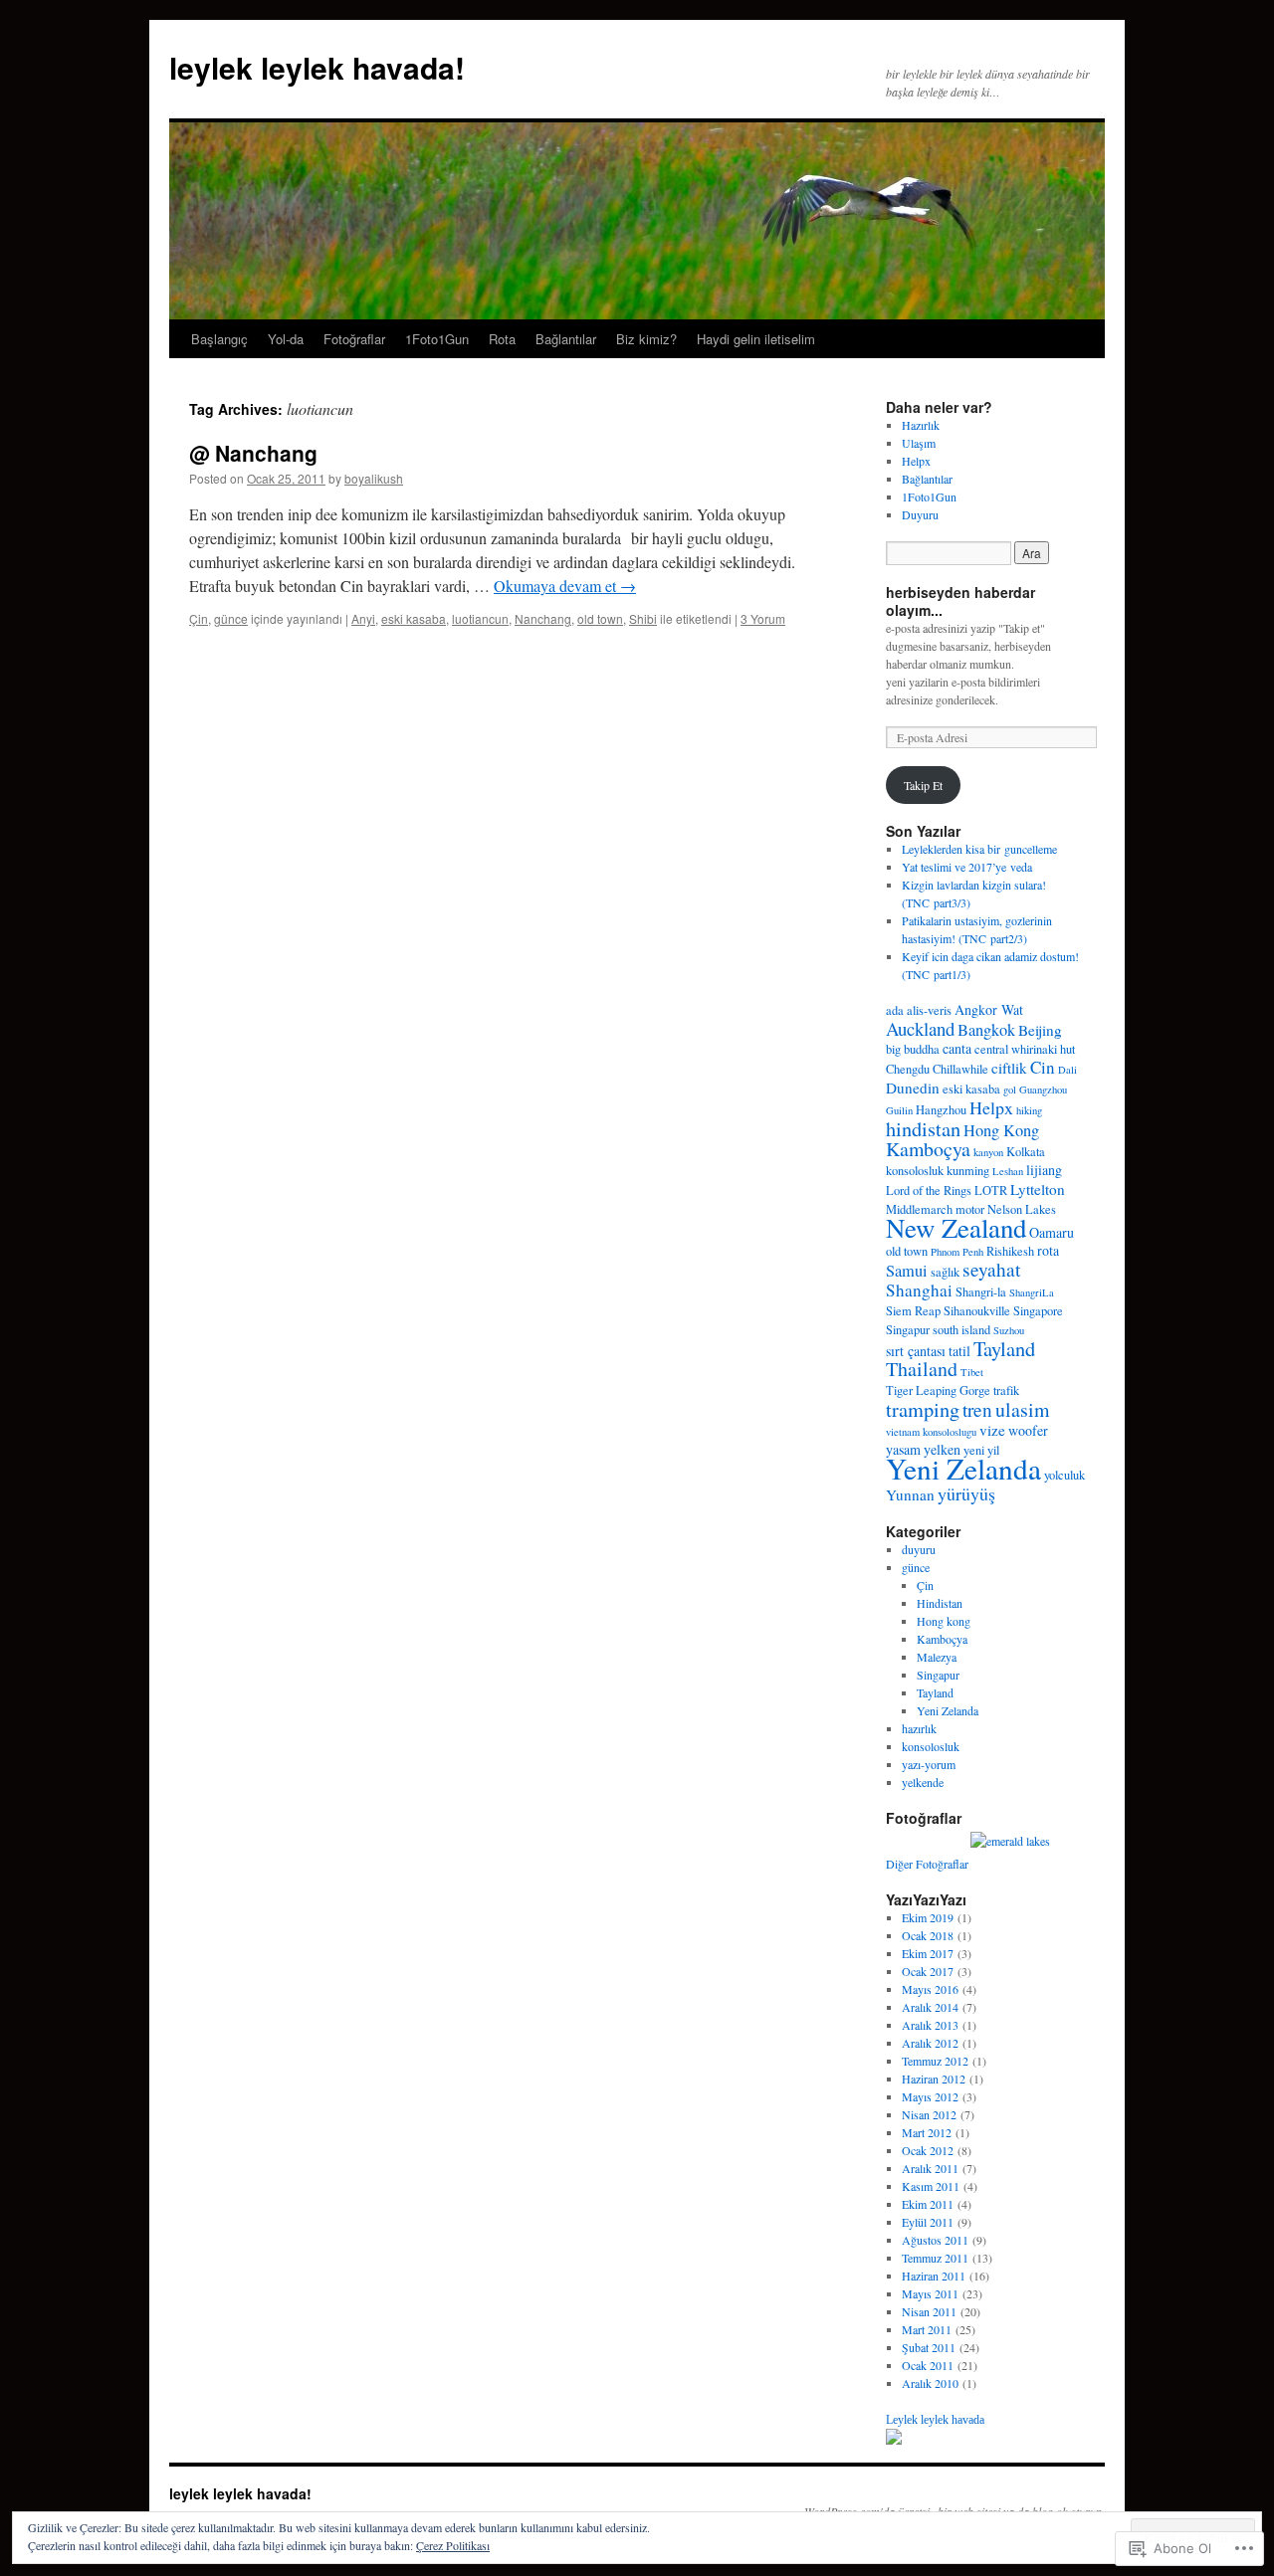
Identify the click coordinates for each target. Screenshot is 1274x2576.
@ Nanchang (253, 453)
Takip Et (923, 785)
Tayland (1004, 1348)
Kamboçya (928, 1149)
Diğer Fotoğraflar (927, 1864)
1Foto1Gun (437, 339)
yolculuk (1064, 1475)
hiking (1029, 1110)
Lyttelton (1038, 1189)
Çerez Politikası (453, 2545)
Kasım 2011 (931, 2186)
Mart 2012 (927, 2132)
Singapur (908, 1330)
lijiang (1044, 1170)
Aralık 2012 (930, 2043)
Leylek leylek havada (935, 2420)
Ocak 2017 (928, 1971)
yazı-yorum (929, 1764)
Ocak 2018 (928, 1935)
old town (600, 618)
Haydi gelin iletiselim (756, 339)
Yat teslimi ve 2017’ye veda (967, 867)
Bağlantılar (566, 339)
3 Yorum (763, 618)
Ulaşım (919, 443)
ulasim (1022, 1409)
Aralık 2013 (930, 2025)
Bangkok (986, 1030)
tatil (959, 1351)
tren (977, 1409)
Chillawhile (960, 1069)
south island (961, 1330)
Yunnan (910, 1494)
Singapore (1038, 1311)
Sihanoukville (977, 1311)
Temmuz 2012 (935, 2061)
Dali (1067, 1070)
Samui (907, 1271)
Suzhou (1009, 1330)
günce (231, 618)
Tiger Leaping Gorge (938, 1390)
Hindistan (940, 1603)
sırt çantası (916, 1351)
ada (895, 1010)
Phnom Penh (957, 1252)
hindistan (923, 1128)
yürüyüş (966, 1493)
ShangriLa (1032, 1292)
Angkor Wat (989, 1009)
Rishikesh (1010, 1251)
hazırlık (919, 1728)
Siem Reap (913, 1311)
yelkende (923, 1782)
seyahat (991, 1269)
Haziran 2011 (934, 2276)
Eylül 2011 (928, 2222)
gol (1010, 1090)
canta (957, 1048)
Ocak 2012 (928, 2150)
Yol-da (286, 339)
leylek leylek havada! (317, 67)
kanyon (988, 1152)
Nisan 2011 (929, 2311)
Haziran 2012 (934, 2079)
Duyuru (920, 514)
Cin (1043, 1067)
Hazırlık (921, 425)
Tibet (972, 1372)
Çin (199, 618)
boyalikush (374, 478)
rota (1048, 1250)
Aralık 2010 (930, 2383)
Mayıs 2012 (930, 2096)
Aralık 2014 (930, 2007)
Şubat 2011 (929, 2347)
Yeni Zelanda (963, 1468)
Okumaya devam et (565, 586)
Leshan (1008, 1171)
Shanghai (919, 1290)
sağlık (945, 1272)
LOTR (991, 1190)
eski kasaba (414, 618)
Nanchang (543, 618)
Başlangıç (219, 339)
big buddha (913, 1049)
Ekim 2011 (928, 2204)
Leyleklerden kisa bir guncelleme (979, 849)
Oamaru (1052, 1232)
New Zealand (956, 1228)
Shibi (643, 618)
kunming (968, 1171)
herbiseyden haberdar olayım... (960, 601)
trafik (1006, 1390)
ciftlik (1009, 1068)
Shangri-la (981, 1292)
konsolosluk (915, 1171)
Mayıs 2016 (930, 1989)
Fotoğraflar (354, 339)
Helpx (916, 461)
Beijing (1040, 1030)
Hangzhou (941, 1110)
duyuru (919, 1549)
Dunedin (913, 1088)
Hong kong (944, 1621)
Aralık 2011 (930, 2168)
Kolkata (1026, 1152)
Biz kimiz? (646, 339)
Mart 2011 (927, 2329)
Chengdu (908, 1069)
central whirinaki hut (1025, 1049)
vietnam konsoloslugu (931, 1432)
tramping (923, 1409)
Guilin (899, 1110)
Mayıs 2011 (930, 2293)
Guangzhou (1043, 1090)
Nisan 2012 (929, 2114)
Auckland (920, 1028)
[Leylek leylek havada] (894, 2440)
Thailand (922, 1369)
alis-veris (929, 1010)
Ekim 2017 (928, 1953)
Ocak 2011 (928, 2365)
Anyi (363, 618)
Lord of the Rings (929, 1190)
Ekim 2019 (928, 1917)
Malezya (937, 1657)
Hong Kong (1001, 1130)
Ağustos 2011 (935, 2240)
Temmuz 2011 (935, 2258)
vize (992, 1430)
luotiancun (480, 618)
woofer (1028, 1430)
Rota (502, 339)
